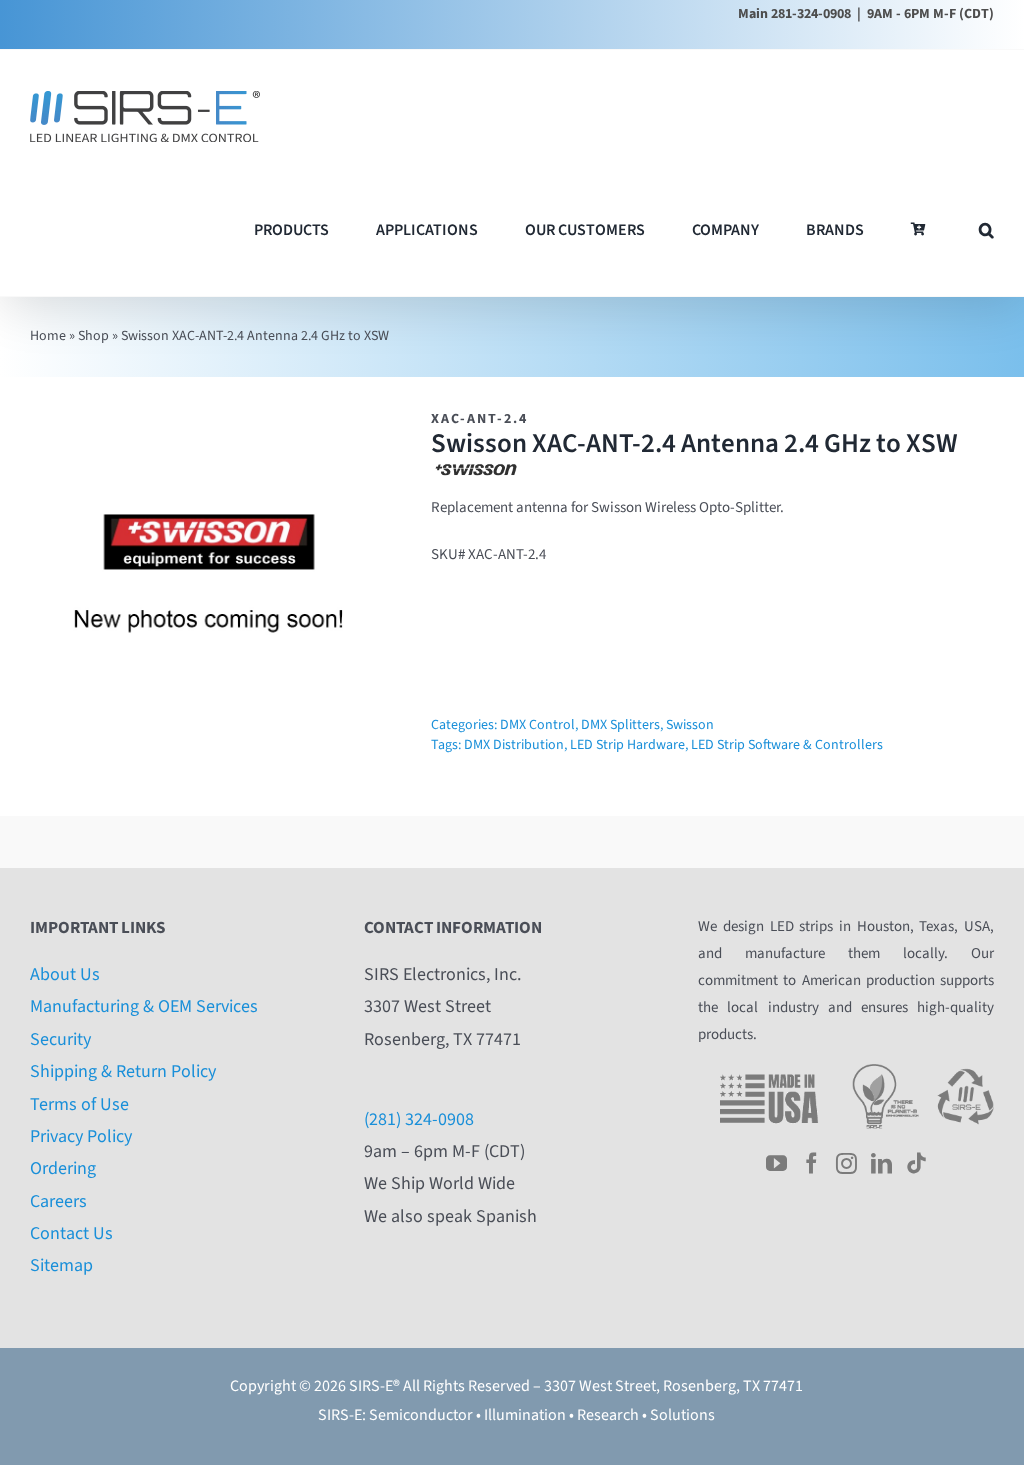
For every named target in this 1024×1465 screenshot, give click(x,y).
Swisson (690, 725)
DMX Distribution (514, 745)
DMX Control (537, 725)
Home (48, 336)
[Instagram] (846, 1163)
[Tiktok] (916, 1163)
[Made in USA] (769, 1070)
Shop (93, 336)
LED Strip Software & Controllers (787, 745)
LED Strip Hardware (627, 745)
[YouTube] (776, 1163)
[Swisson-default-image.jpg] (211, 588)
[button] (986, 229)
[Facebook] (811, 1163)
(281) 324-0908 (419, 1119)
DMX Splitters (620, 725)
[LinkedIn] (881, 1163)
